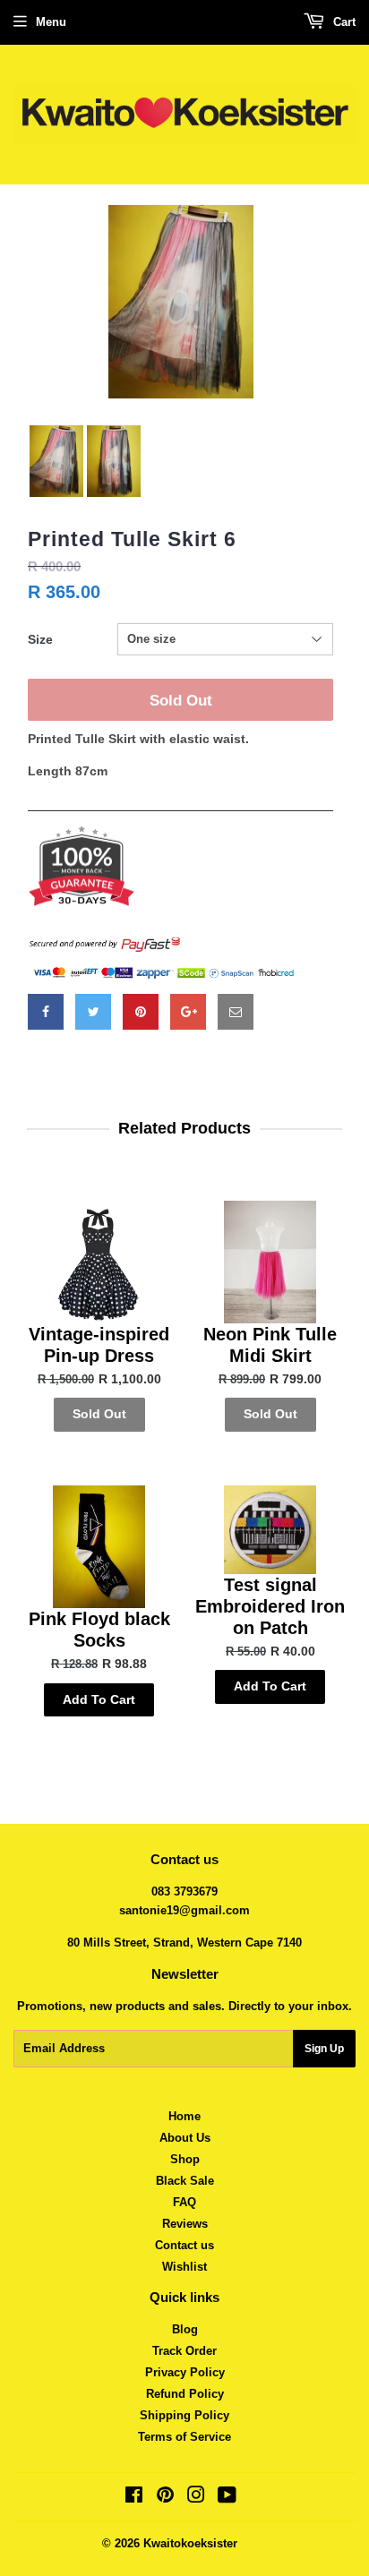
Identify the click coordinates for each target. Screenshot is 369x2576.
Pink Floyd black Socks (99, 1630)
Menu (51, 22)
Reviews (185, 2224)
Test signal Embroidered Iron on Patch (270, 1606)
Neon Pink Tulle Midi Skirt (270, 1345)
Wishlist (184, 2267)
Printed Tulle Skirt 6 (132, 539)
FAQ (184, 2202)
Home (184, 2116)
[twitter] (93, 1012)
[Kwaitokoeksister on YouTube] (227, 2498)
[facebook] (46, 1012)
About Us (185, 2138)
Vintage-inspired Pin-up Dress (99, 1345)
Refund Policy (185, 2394)
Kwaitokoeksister (190, 2543)
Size (40, 639)
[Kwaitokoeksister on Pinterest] (165, 2498)
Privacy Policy (185, 2372)
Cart (343, 22)
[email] (236, 1012)
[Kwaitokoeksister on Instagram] (196, 2498)
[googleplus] (188, 1012)
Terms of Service (184, 2437)
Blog (185, 2329)
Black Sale (185, 2181)
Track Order (184, 2351)
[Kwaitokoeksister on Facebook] (134, 2498)
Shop (185, 2159)
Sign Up (324, 2049)
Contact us (184, 2245)
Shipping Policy (184, 2415)
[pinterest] (141, 1012)
